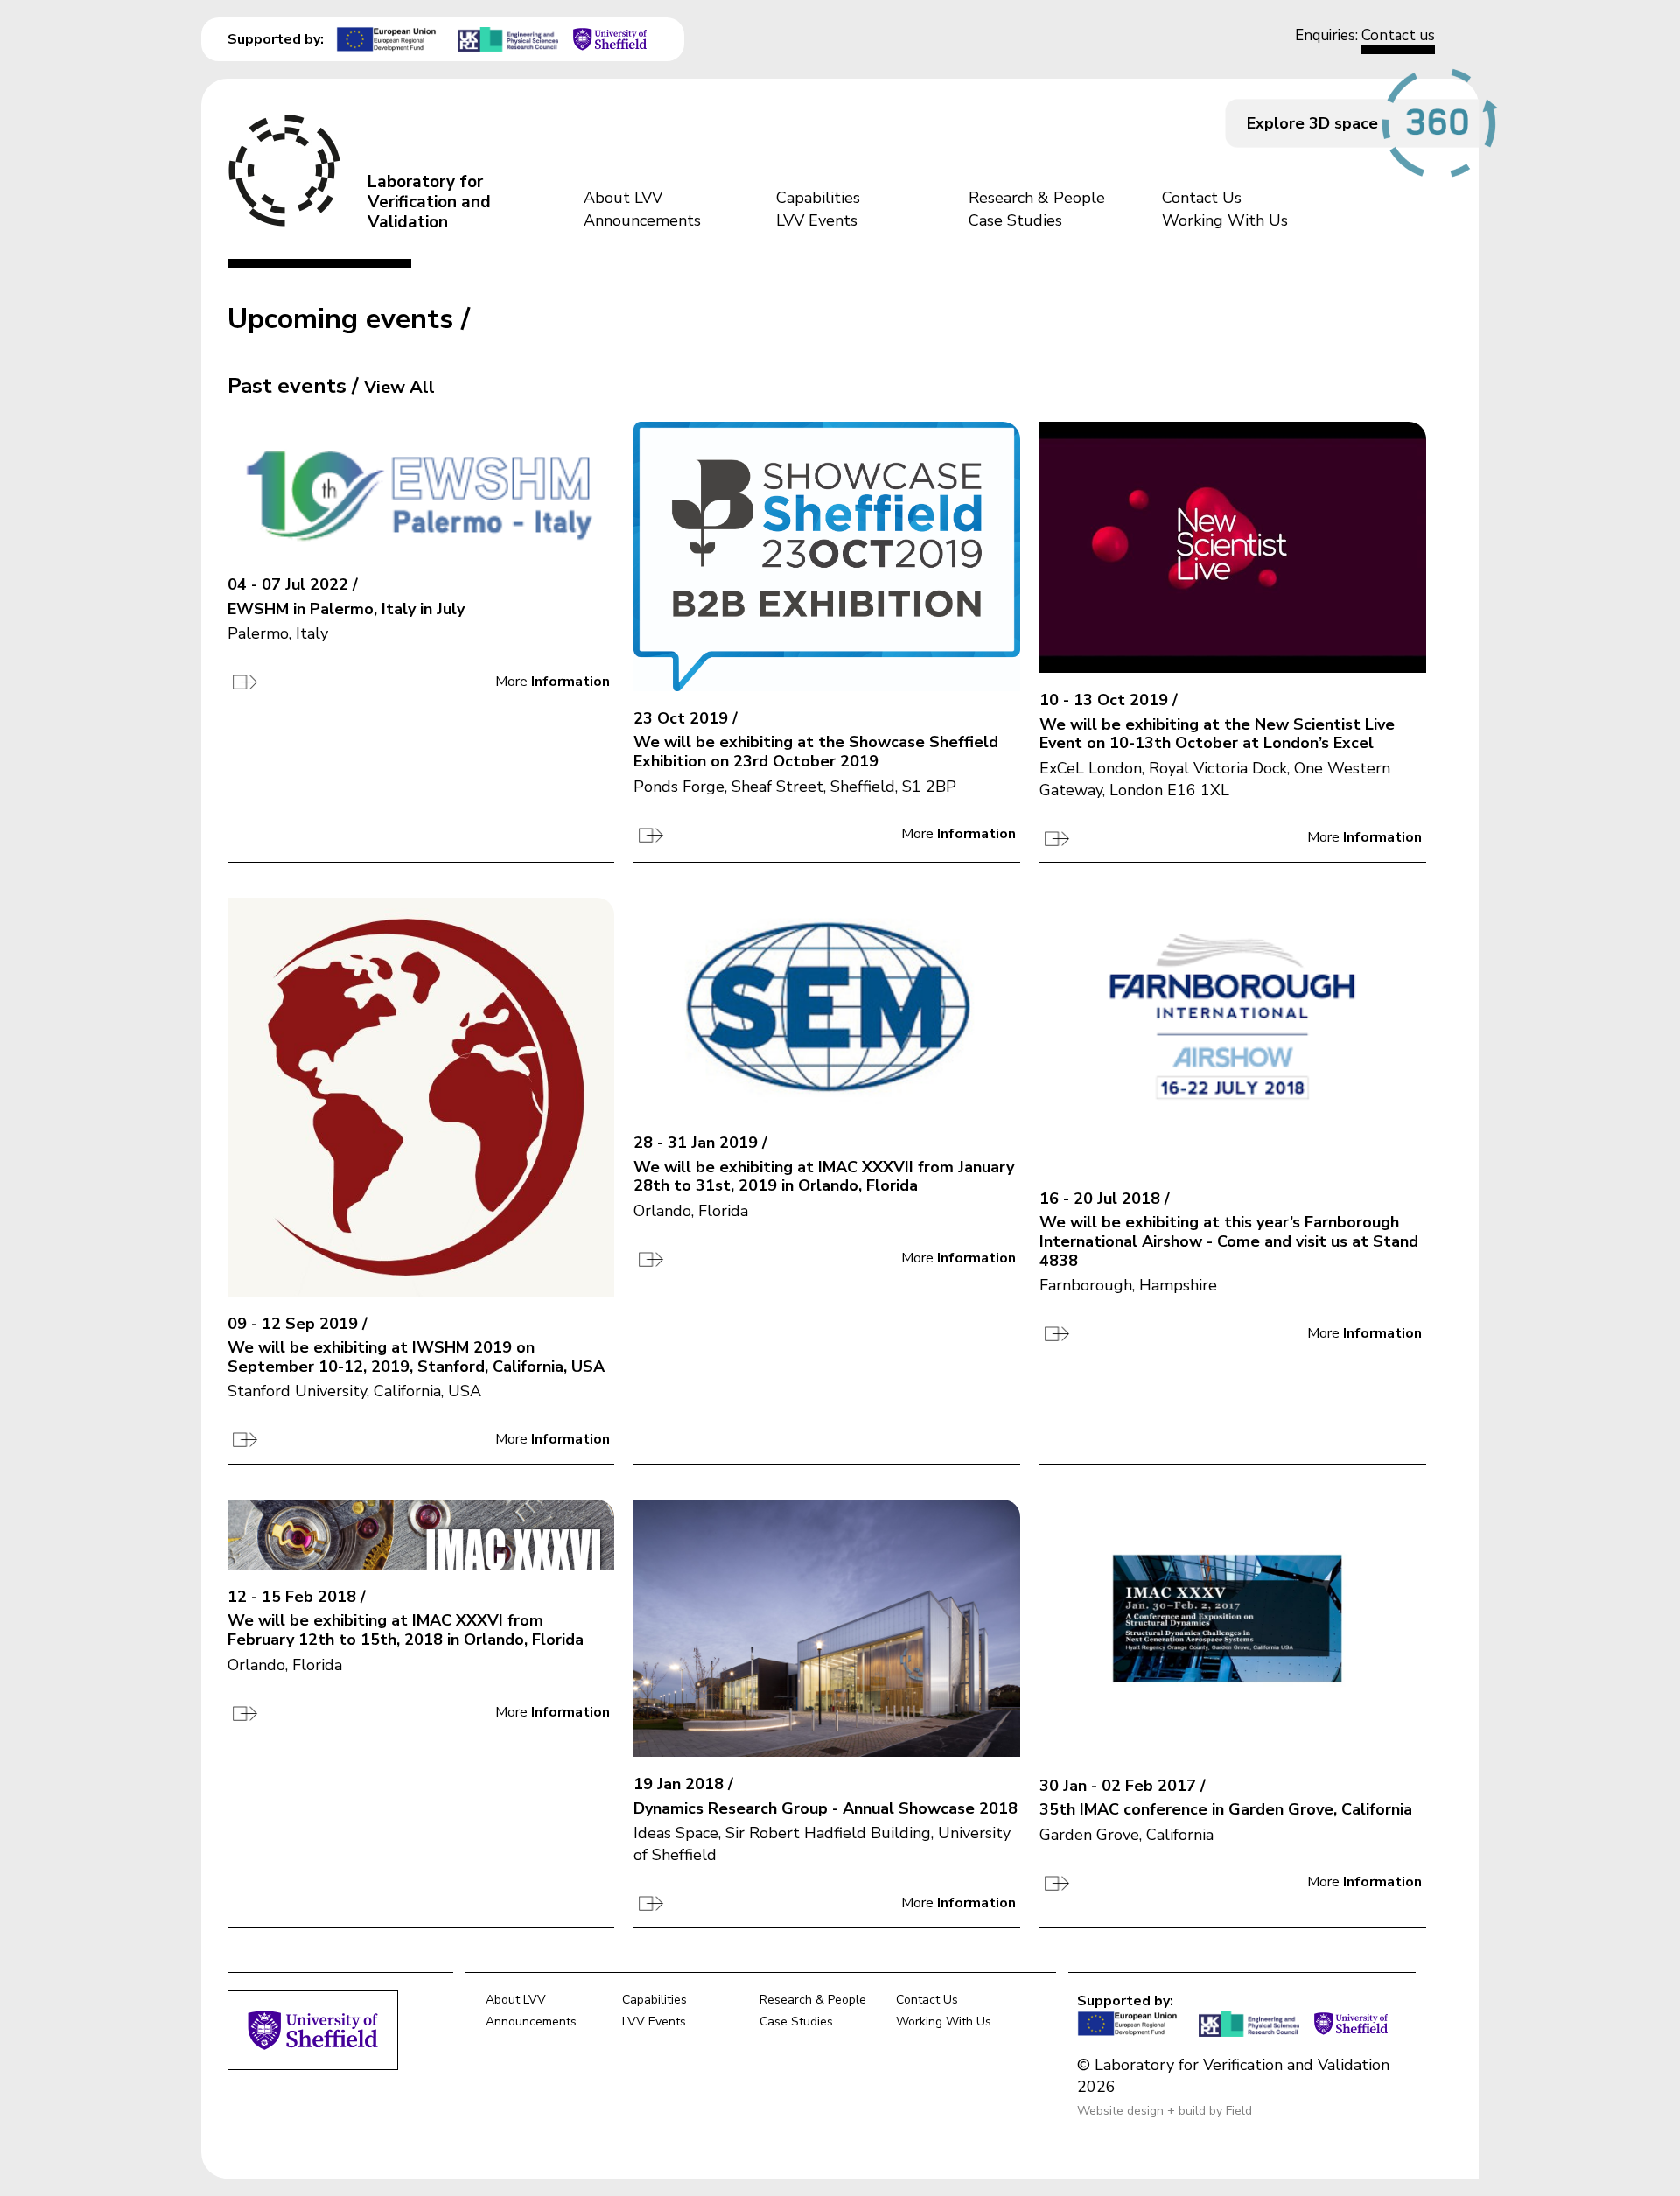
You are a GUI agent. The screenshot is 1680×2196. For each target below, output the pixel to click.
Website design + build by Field (1165, 2111)
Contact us (1398, 35)
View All (399, 387)
